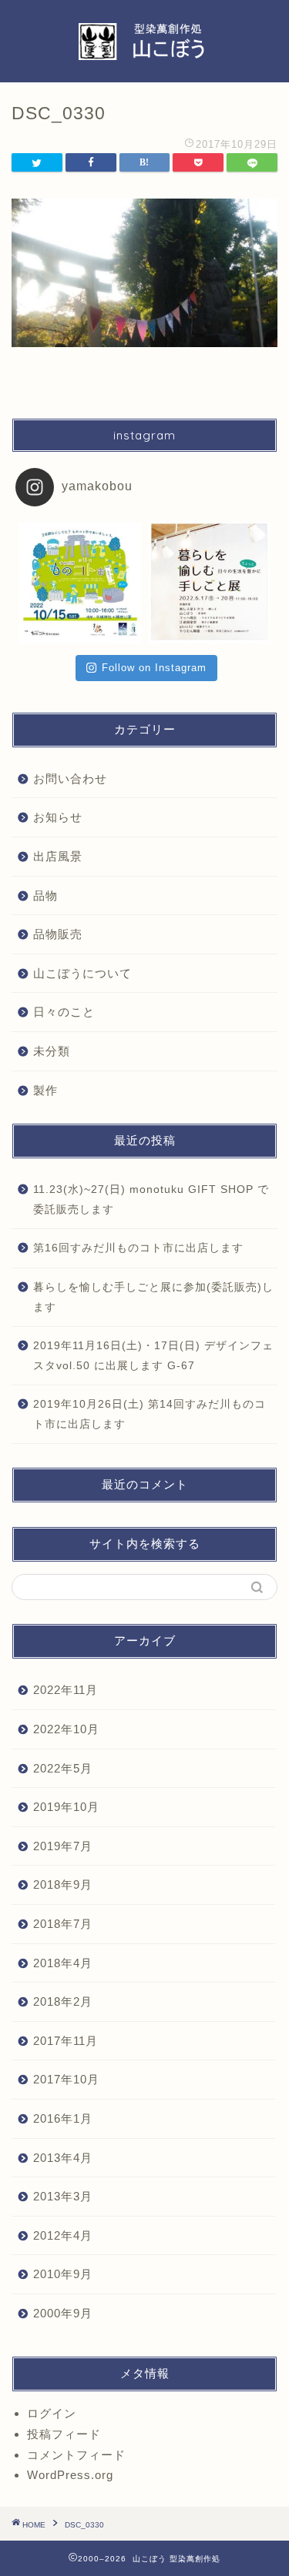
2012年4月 (63, 2235)
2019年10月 (66, 1807)
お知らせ (58, 817)
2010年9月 (63, 2274)
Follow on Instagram (154, 668)
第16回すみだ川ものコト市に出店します (138, 1248)
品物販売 (58, 934)
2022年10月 (66, 1729)
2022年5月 (63, 1768)
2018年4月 (63, 1963)
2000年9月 (63, 2313)
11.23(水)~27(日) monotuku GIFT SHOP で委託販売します (151, 1199)
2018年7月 (63, 1924)
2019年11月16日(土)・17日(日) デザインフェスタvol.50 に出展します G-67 (153, 1356)
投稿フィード (64, 2434)
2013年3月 (63, 2196)
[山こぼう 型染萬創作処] (144, 55)
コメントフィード (76, 2455)
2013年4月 (63, 2158)
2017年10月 (66, 2079)
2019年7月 (63, 1846)
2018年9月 (63, 1884)
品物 (45, 895)
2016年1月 (63, 2118)
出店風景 (58, 856)
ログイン (52, 2413)
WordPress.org (70, 2475)
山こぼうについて (82, 973)
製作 (45, 1090)
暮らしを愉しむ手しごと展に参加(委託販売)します (153, 1297)
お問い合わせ (70, 778)
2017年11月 (66, 2041)
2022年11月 (66, 1690)
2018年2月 (63, 2001)
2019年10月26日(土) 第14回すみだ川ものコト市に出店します (150, 1414)
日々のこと (64, 1012)
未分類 (52, 1051)
